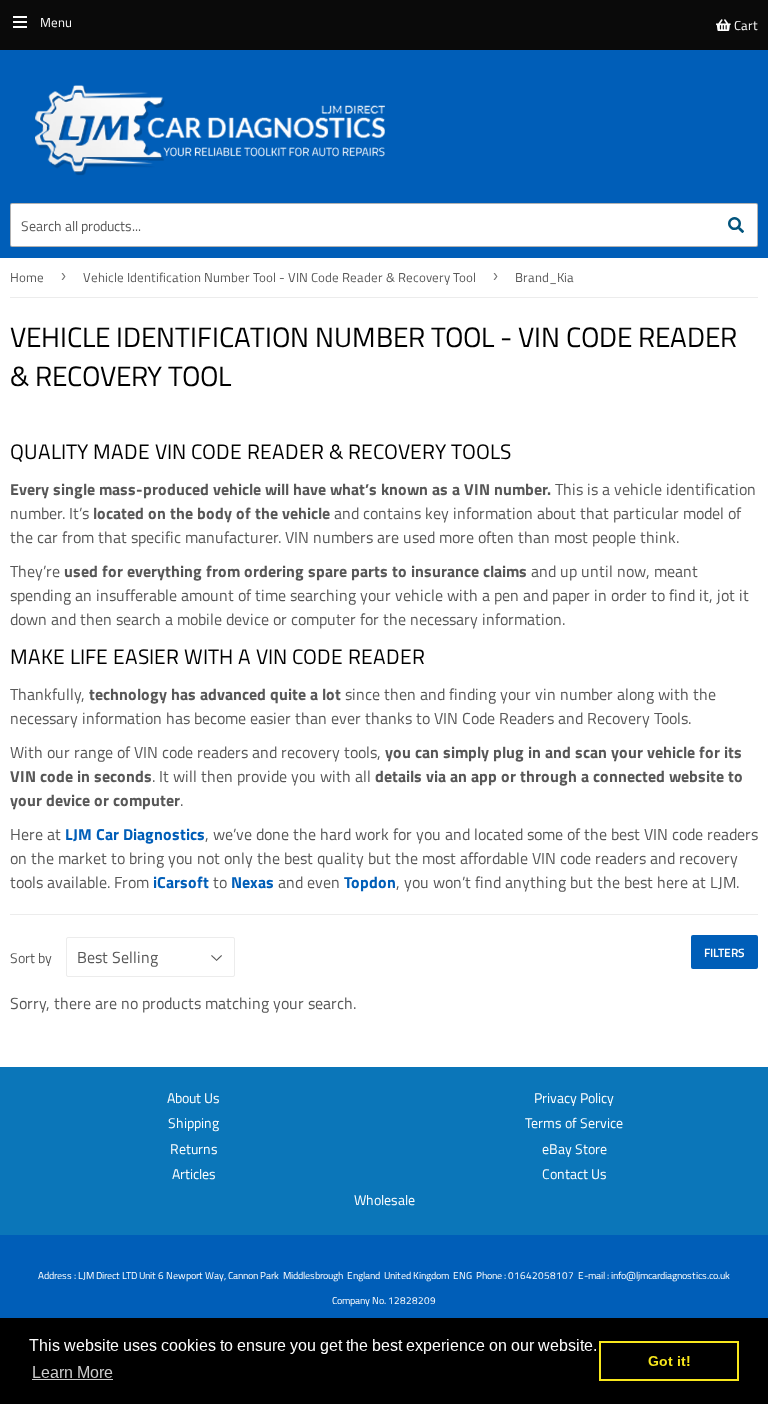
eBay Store (574, 1148)
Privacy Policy (574, 1097)
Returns (194, 1148)
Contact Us (574, 1173)
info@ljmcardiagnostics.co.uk (670, 1275)
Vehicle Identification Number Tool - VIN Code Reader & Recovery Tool (279, 277)
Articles (194, 1173)
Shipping (193, 1122)
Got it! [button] (669, 1361)
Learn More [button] (72, 1372)
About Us (193, 1097)
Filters (724, 952)
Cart (744, 25)
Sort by (31, 957)
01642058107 (541, 1275)
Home (27, 277)
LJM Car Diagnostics (135, 834)
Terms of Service (574, 1122)
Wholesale (384, 1199)
